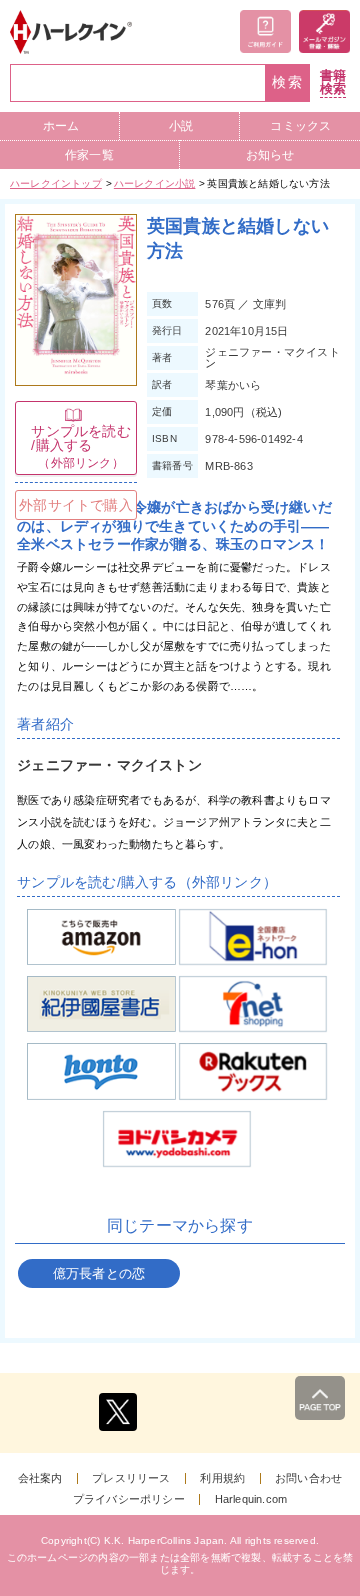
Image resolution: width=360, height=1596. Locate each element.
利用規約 (222, 1478)
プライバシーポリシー (129, 1499)
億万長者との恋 (99, 1273)
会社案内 (40, 1478)
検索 (288, 82)
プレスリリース (131, 1478)
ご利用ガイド (265, 31)
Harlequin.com (251, 1499)
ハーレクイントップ (56, 183)
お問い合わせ (308, 1478)
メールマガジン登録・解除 (324, 31)
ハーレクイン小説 (155, 183)
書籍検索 (333, 82)
